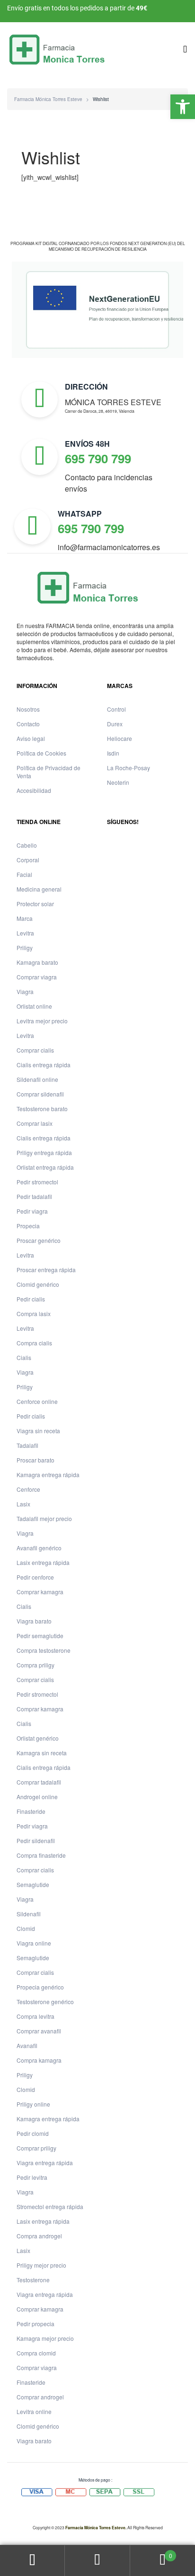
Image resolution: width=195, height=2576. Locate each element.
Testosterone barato (42, 1109)
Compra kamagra (39, 2060)
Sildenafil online (37, 1079)
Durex (115, 724)
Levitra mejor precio (42, 1021)
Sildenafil (29, 1914)
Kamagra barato (37, 962)
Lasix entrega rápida (43, 1562)
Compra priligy (35, 1665)
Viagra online (34, 1943)
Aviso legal (31, 738)
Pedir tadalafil (34, 1196)
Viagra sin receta (38, 1431)
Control (116, 709)
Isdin (113, 753)
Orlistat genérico (38, 1738)
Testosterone (33, 2280)
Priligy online (33, 2104)
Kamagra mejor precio (45, 2338)
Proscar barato (35, 1460)
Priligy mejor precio (41, 2265)
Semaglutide (33, 1884)
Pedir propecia (35, 2324)
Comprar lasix (35, 1123)
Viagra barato (34, 1621)
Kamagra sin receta (42, 1753)
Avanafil (27, 2045)
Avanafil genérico (39, 1548)
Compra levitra (35, 2016)
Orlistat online (34, 1006)
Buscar (97, 2561)
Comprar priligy (36, 2148)
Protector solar (35, 904)
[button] (183, 107)
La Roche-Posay (129, 768)
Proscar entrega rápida (46, 1270)
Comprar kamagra (40, 1592)
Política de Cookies (41, 753)
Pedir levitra (32, 2177)
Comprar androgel (40, 2397)
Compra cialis (34, 1343)
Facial (24, 874)
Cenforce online (37, 1401)
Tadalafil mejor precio (44, 1518)
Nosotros (28, 709)
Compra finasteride (41, 1855)
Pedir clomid (33, 2133)
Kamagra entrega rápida (48, 1475)
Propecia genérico (40, 1987)
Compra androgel (39, 2236)
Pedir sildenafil (36, 1841)
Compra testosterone (44, 1650)
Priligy (25, 948)
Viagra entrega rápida (45, 2163)
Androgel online (37, 1797)
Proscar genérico (39, 1240)
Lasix (23, 1504)
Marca (25, 918)
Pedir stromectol (37, 1182)
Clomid (26, 1928)
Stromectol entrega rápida (50, 2206)
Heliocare (120, 738)
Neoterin (118, 782)
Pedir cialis (31, 1299)
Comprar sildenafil (40, 1094)
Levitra (25, 933)
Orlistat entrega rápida (45, 1167)
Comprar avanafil (39, 2031)
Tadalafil (27, 1445)
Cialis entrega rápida (44, 1065)
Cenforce (28, 1489)
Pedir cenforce (35, 1577)
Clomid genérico (38, 1284)
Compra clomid (36, 2353)
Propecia (28, 1226)
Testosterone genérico (45, 2002)
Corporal (28, 860)
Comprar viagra (37, 977)
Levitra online (34, 2411)
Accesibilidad (34, 790)
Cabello (27, 845)
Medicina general (39, 889)
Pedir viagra (32, 1211)
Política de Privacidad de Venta (49, 772)
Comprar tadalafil (39, 1782)
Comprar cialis (35, 1050)
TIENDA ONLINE (39, 822)
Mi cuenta (32, 2561)
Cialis (24, 1357)
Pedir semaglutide (40, 1636)
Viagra (25, 991)
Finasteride (31, 1811)
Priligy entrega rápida (44, 1152)
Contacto (28, 724)
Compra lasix (34, 1314)
